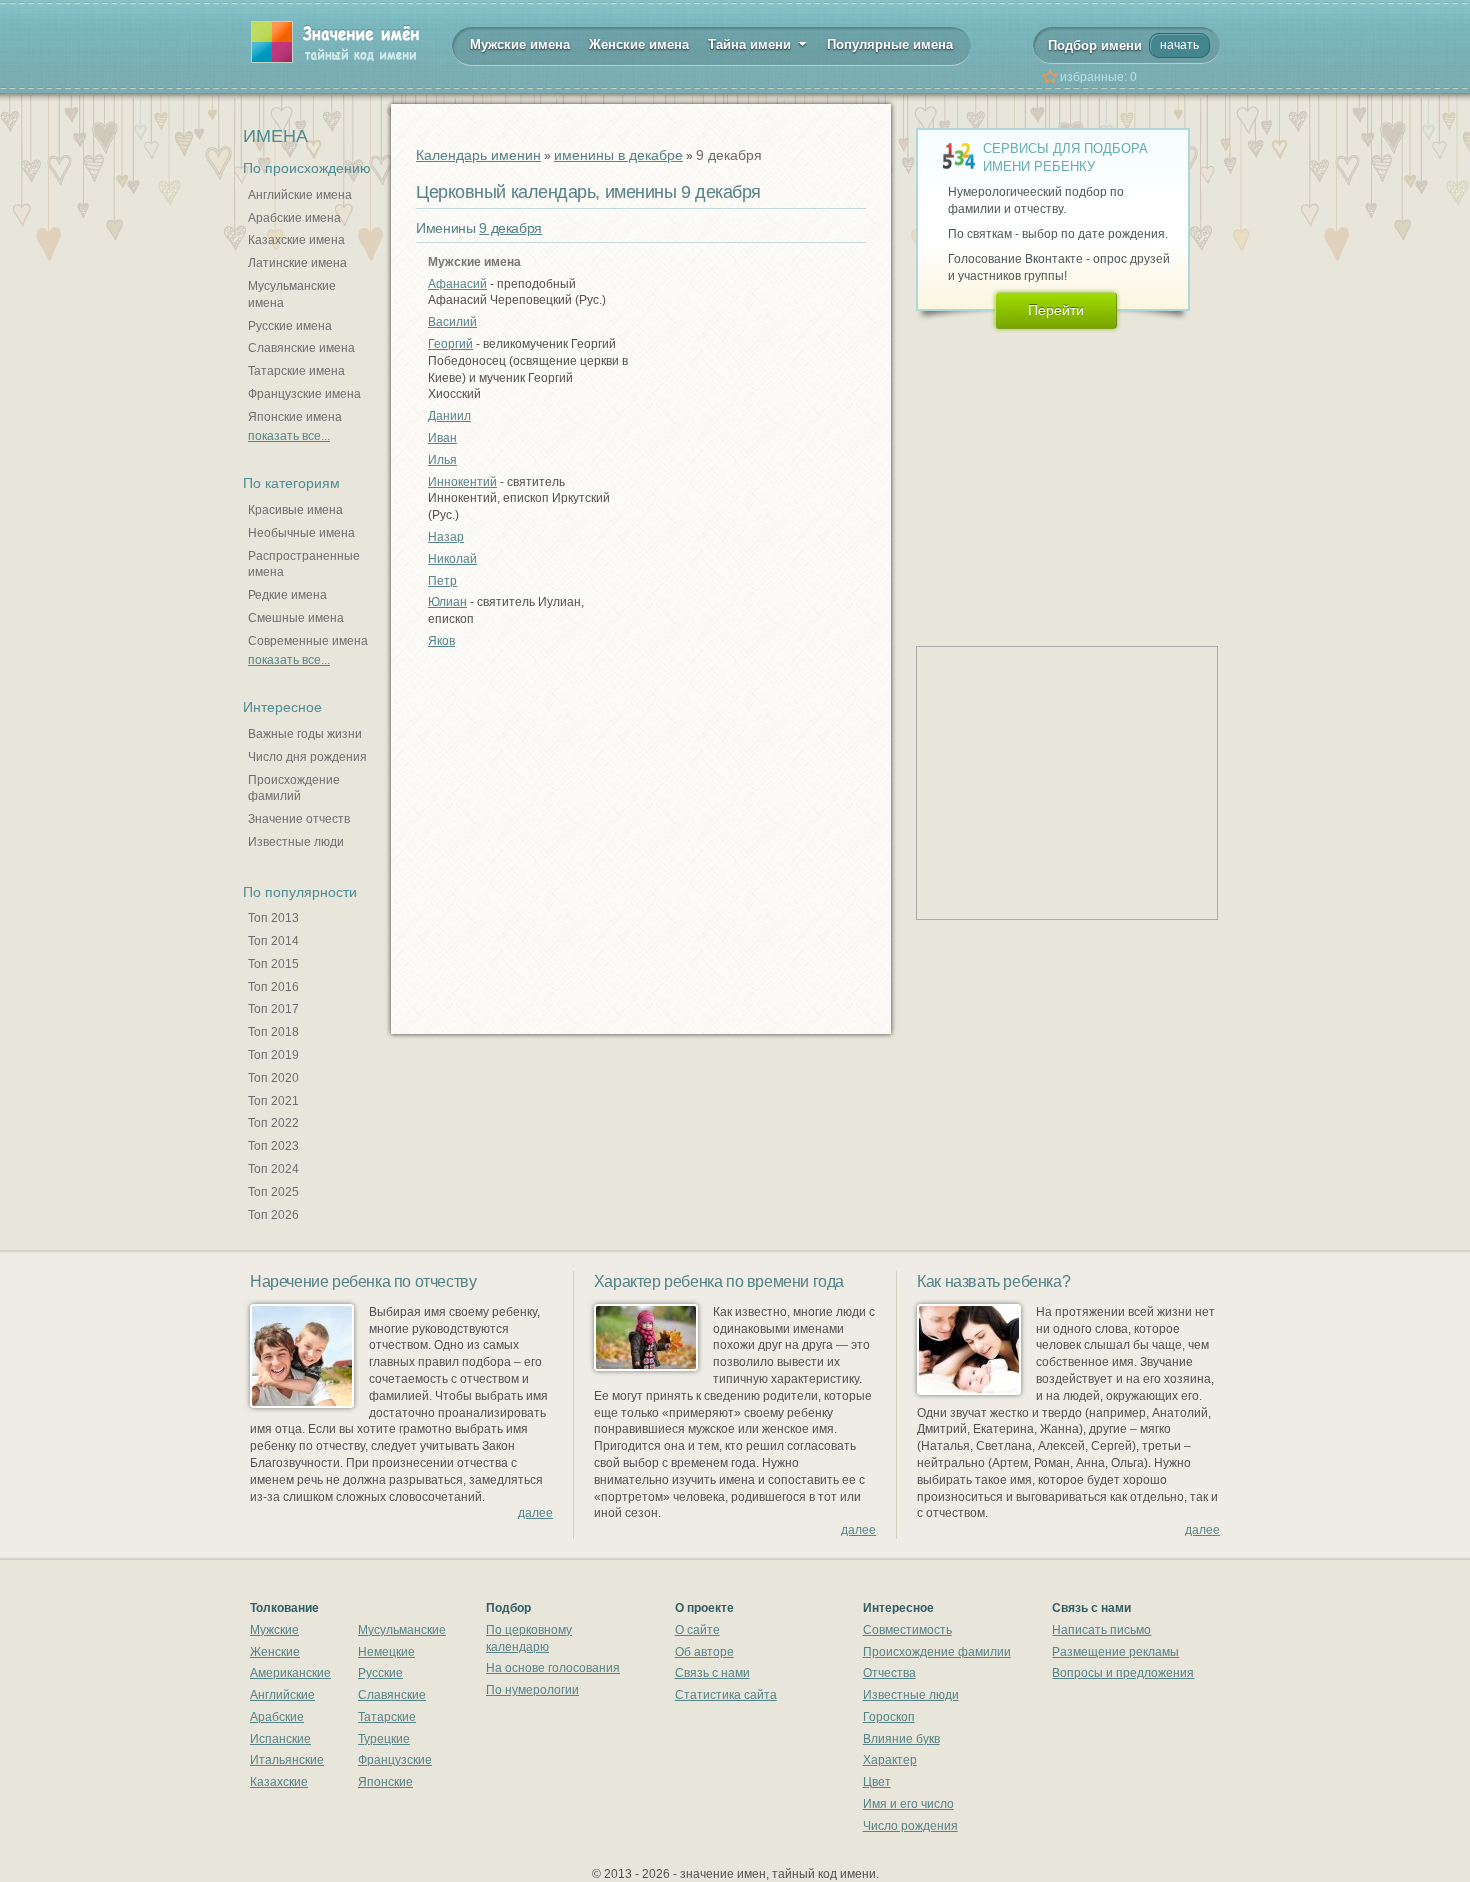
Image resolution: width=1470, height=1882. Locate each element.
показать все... (289, 436)
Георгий (450, 344)
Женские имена (639, 44)
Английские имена (300, 195)
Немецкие (386, 1652)
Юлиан (447, 602)
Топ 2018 (273, 1032)
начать (1179, 45)
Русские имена (290, 326)
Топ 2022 (273, 1123)
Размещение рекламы (1115, 1652)
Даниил (449, 416)
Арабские (277, 1717)
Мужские (274, 1630)
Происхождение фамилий (294, 788)
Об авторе (704, 1652)
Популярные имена (890, 44)
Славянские (392, 1695)
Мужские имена (520, 44)
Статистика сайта (726, 1695)
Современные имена (308, 641)
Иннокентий (462, 482)
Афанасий (457, 284)
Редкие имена (287, 595)
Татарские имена (296, 371)
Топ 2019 (273, 1055)
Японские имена (295, 417)
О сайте (697, 1630)
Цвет (877, 1782)
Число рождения (910, 1826)
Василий (452, 322)
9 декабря (510, 228)
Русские (380, 1673)
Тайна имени (751, 44)
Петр (442, 581)
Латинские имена (297, 263)
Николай (452, 559)
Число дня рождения (307, 757)
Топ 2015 (273, 964)
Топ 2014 (273, 941)
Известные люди (296, 842)
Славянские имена (301, 348)
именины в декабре (618, 155)
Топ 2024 (273, 1169)
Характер (890, 1760)
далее (535, 1513)
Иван (442, 438)
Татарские (387, 1717)
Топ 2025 (273, 1192)
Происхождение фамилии (937, 1652)
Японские (385, 1782)
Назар (446, 537)
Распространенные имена (304, 564)
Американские (290, 1673)
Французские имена (304, 394)
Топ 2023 (273, 1146)
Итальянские (287, 1760)
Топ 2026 (273, 1215)
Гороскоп (889, 1717)
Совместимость (907, 1630)
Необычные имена (301, 533)
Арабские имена (294, 218)
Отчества (889, 1673)
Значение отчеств (299, 819)
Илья (442, 460)
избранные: (1098, 77)
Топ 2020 (273, 1078)
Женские (275, 1652)
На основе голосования (553, 1668)
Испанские (280, 1739)
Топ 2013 (273, 918)
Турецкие (384, 1739)
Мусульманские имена (292, 294)
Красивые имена (295, 510)
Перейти (1056, 310)
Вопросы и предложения (1123, 1673)
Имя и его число (908, 1804)
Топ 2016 (273, 987)
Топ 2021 (273, 1101)
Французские (395, 1760)
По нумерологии (532, 1690)
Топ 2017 (273, 1009)
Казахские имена (296, 240)
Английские (282, 1695)
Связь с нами (712, 1673)
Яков (441, 641)
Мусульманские (402, 1630)
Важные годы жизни (305, 734)
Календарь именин (478, 155)
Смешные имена (296, 618)
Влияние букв (901, 1739)
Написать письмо (1101, 1630)
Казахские (279, 1782)
